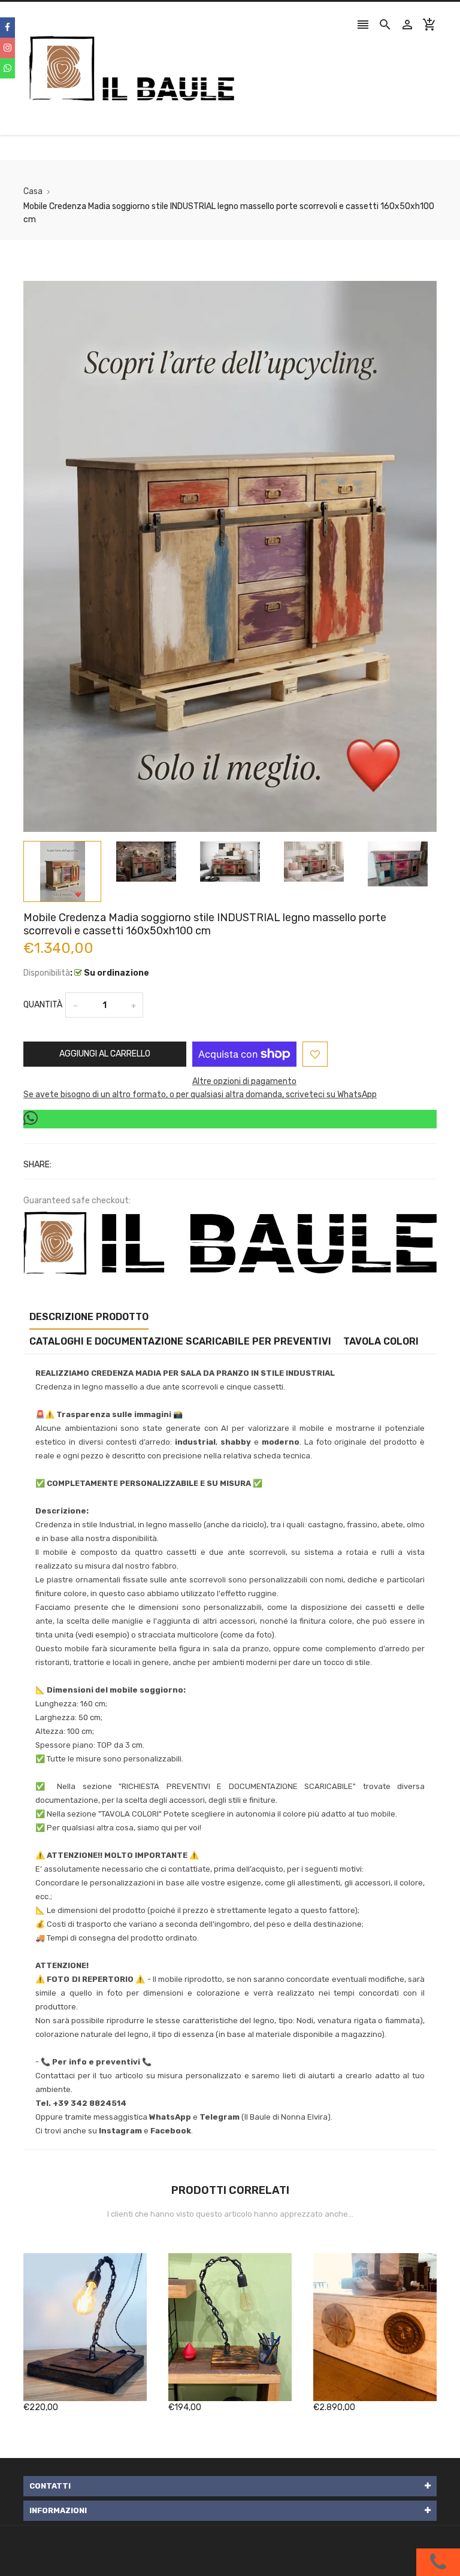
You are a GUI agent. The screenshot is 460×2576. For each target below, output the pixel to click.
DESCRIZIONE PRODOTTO (89, 1317)
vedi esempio (102, 1635)
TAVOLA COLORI (381, 1341)
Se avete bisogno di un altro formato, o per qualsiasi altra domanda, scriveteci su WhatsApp (200, 1095)
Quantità (43, 1005)
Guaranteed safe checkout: (77, 1201)
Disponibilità (47, 973)
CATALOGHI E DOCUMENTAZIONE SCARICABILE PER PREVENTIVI (180, 1341)
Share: (37, 1165)
